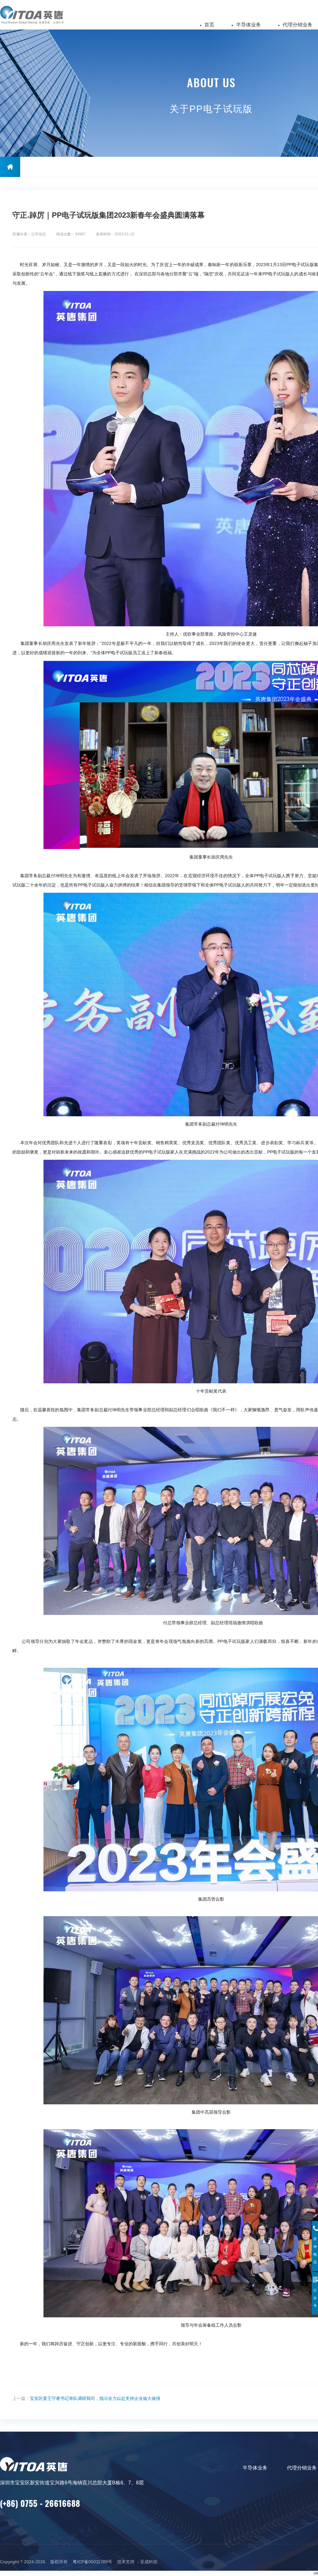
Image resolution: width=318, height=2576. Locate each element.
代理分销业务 (298, 25)
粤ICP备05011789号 (92, 2562)
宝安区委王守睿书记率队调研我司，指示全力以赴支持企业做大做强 (95, 2398)
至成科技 (149, 2562)
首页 (209, 25)
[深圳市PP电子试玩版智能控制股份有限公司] (40, 15)
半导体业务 (248, 25)
